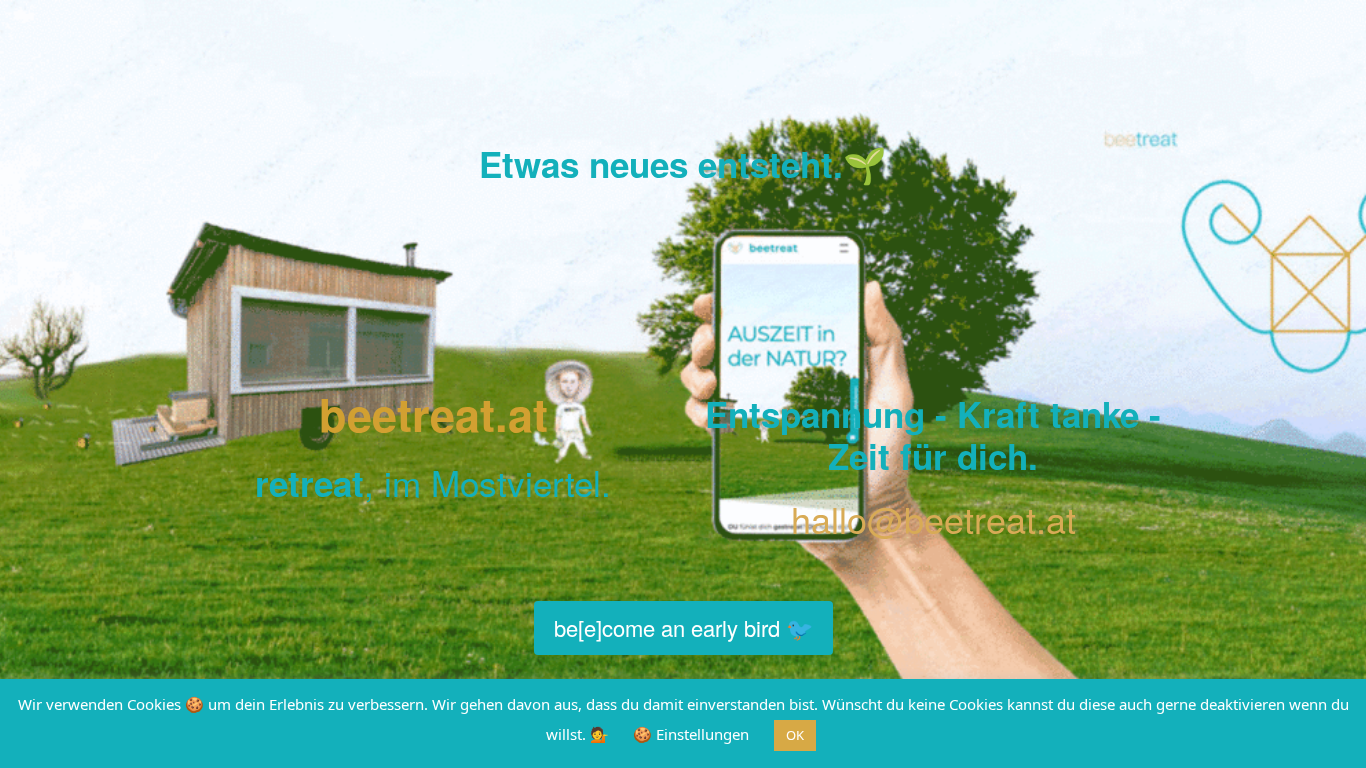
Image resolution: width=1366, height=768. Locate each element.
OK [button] (795, 735)
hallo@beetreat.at (933, 518)
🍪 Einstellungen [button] (691, 734)
